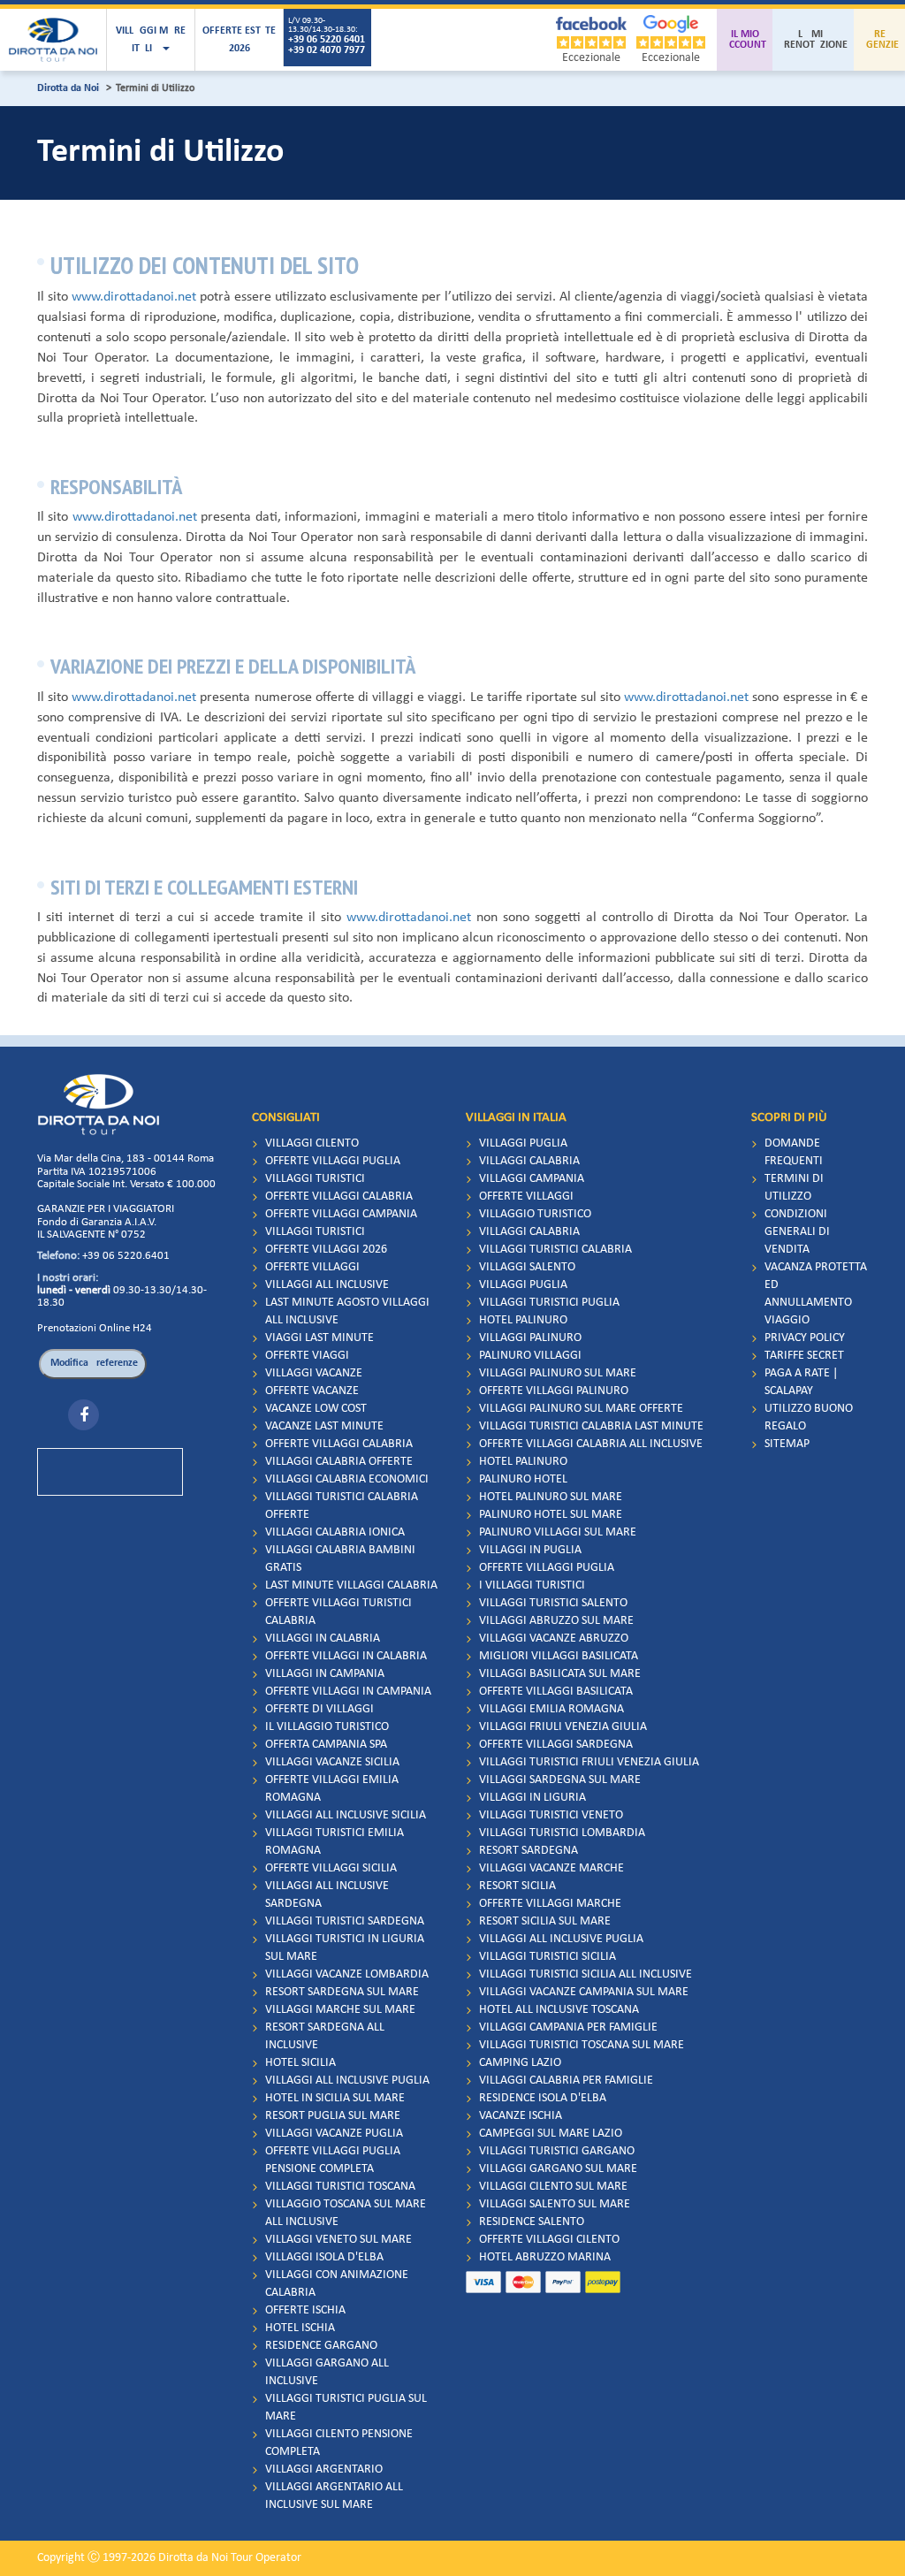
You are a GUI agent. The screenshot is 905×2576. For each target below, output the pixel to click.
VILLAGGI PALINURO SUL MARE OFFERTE (581, 1409)
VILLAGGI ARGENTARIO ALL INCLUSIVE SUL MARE (334, 2496)
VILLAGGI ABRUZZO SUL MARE (556, 1621)
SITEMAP (787, 1444)
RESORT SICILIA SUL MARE (545, 1921)
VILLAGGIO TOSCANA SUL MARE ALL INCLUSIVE (346, 2213)
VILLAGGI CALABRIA (529, 1161)
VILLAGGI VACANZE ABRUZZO (554, 1639)
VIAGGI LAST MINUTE (319, 1338)
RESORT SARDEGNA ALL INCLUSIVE (325, 2036)
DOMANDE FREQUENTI (794, 1152)
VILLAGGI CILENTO (312, 1143)
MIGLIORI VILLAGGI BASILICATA (559, 1656)
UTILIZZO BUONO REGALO (809, 1418)
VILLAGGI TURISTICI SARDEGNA (345, 1921)
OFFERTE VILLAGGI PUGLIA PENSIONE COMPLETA (333, 2160)
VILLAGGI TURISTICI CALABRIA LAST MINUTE (591, 1426)
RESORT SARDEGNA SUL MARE (342, 1992)
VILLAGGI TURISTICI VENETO (551, 1815)
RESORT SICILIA (517, 1886)
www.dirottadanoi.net (134, 297)
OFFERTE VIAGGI (307, 1356)
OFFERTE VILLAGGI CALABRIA (339, 1197)
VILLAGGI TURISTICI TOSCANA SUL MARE (582, 2045)
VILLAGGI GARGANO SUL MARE (558, 2169)
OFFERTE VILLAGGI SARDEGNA (556, 1745)
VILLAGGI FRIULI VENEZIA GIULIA (563, 1727)
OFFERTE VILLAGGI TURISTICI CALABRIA (338, 1612)
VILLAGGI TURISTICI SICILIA (548, 1957)
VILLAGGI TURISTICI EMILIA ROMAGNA (335, 1842)
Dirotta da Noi (68, 88)
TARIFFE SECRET (804, 1356)
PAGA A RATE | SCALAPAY (801, 1382)
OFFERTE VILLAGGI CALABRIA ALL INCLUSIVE (591, 1444)
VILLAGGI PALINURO (530, 1338)
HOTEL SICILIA (300, 2063)
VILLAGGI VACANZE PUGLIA (334, 2134)
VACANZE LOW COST (316, 1409)
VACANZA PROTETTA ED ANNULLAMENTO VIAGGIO (816, 1294)
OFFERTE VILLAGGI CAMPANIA (341, 1214)
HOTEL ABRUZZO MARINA (545, 2257)
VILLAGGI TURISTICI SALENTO (553, 1603)
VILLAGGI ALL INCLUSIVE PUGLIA (347, 2081)
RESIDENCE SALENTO (532, 2222)
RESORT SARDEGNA (529, 1851)
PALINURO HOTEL (523, 1479)
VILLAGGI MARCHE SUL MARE (340, 2010)
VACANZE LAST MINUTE (324, 1426)
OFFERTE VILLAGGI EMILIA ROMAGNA (332, 1789)
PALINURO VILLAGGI (530, 1356)
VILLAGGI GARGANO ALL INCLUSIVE (327, 2372)
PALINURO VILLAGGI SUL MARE (558, 1532)
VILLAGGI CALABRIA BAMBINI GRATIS (340, 1559)
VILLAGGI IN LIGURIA (532, 1798)
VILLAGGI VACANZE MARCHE (551, 1868)
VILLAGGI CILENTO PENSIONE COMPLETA (339, 2443)
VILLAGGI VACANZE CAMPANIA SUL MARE (584, 1992)
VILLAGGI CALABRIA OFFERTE (339, 1462)
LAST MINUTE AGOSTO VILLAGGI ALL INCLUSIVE (347, 1311)
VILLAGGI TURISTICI (315, 1179)
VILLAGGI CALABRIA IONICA (335, 1532)
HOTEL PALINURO (523, 1320)
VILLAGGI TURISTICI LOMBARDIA (562, 1833)
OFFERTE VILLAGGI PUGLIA (333, 1161)
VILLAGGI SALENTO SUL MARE (555, 2204)
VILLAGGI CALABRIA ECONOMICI (347, 1479)
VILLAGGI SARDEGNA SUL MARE (560, 1780)
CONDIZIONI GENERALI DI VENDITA (797, 1232)
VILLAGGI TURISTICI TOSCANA (340, 2187)
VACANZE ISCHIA (521, 2116)
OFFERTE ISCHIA (305, 2310)
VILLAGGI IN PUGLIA (530, 1550)
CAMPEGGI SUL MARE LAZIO (551, 2134)
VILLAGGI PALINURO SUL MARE (558, 1373)
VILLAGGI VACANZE (314, 1373)
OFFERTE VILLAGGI (312, 1267)
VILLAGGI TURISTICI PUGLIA (549, 1303)
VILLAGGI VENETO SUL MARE (338, 2240)
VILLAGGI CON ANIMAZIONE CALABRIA (337, 2284)
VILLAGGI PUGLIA (523, 1143)
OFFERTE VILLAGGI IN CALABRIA (346, 1656)
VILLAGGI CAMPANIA (532, 1179)
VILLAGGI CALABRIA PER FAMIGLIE (566, 2081)
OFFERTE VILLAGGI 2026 (326, 1250)
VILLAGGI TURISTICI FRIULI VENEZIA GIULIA (589, 1762)
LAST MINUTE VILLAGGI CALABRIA (351, 1585)
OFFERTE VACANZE (312, 1391)
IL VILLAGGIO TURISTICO (327, 1727)
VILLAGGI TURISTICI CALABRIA (555, 1250)
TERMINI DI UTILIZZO (794, 1188)
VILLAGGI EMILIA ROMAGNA (551, 1709)
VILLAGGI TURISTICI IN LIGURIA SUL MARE (345, 1948)
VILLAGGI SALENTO (527, 1267)
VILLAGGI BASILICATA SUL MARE (560, 1674)
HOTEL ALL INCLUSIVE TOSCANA (559, 2010)
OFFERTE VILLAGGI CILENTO (549, 2240)
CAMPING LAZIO (520, 2063)
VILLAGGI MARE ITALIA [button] (151, 40)
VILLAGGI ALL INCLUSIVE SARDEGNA (327, 1895)
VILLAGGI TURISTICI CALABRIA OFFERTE (342, 1506)
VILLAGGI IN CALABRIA (323, 1639)
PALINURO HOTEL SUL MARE (551, 1515)
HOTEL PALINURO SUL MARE (551, 1497)
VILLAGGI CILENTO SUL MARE (553, 2187)
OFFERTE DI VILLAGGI (319, 1709)
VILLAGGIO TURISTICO (535, 1214)
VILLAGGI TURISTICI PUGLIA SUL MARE (346, 2408)
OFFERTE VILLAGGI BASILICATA (556, 1692)
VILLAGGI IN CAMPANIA (325, 1674)
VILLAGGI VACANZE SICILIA (332, 1762)
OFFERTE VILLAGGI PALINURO (554, 1391)
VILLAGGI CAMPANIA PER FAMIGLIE (568, 2027)
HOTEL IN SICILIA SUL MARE (335, 2098)
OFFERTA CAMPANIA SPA (326, 1745)
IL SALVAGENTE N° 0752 (91, 1235)
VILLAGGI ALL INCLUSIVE (327, 1285)
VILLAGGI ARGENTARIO (324, 2469)
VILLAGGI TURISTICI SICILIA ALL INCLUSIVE (586, 1974)
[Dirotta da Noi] (53, 40)
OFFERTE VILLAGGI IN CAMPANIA (348, 1692)
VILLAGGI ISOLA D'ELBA (324, 2257)
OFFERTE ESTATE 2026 (239, 40)
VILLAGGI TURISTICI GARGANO (557, 2151)
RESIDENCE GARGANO (321, 2346)
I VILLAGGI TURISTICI (532, 1585)
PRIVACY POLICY (805, 1338)
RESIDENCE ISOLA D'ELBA (543, 2098)
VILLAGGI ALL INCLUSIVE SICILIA (346, 1815)
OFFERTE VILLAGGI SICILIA (331, 1868)
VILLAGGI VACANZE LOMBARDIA (347, 1974)
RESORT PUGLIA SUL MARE (333, 2116)
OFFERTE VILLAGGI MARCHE (550, 1904)
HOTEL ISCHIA (300, 2328)
